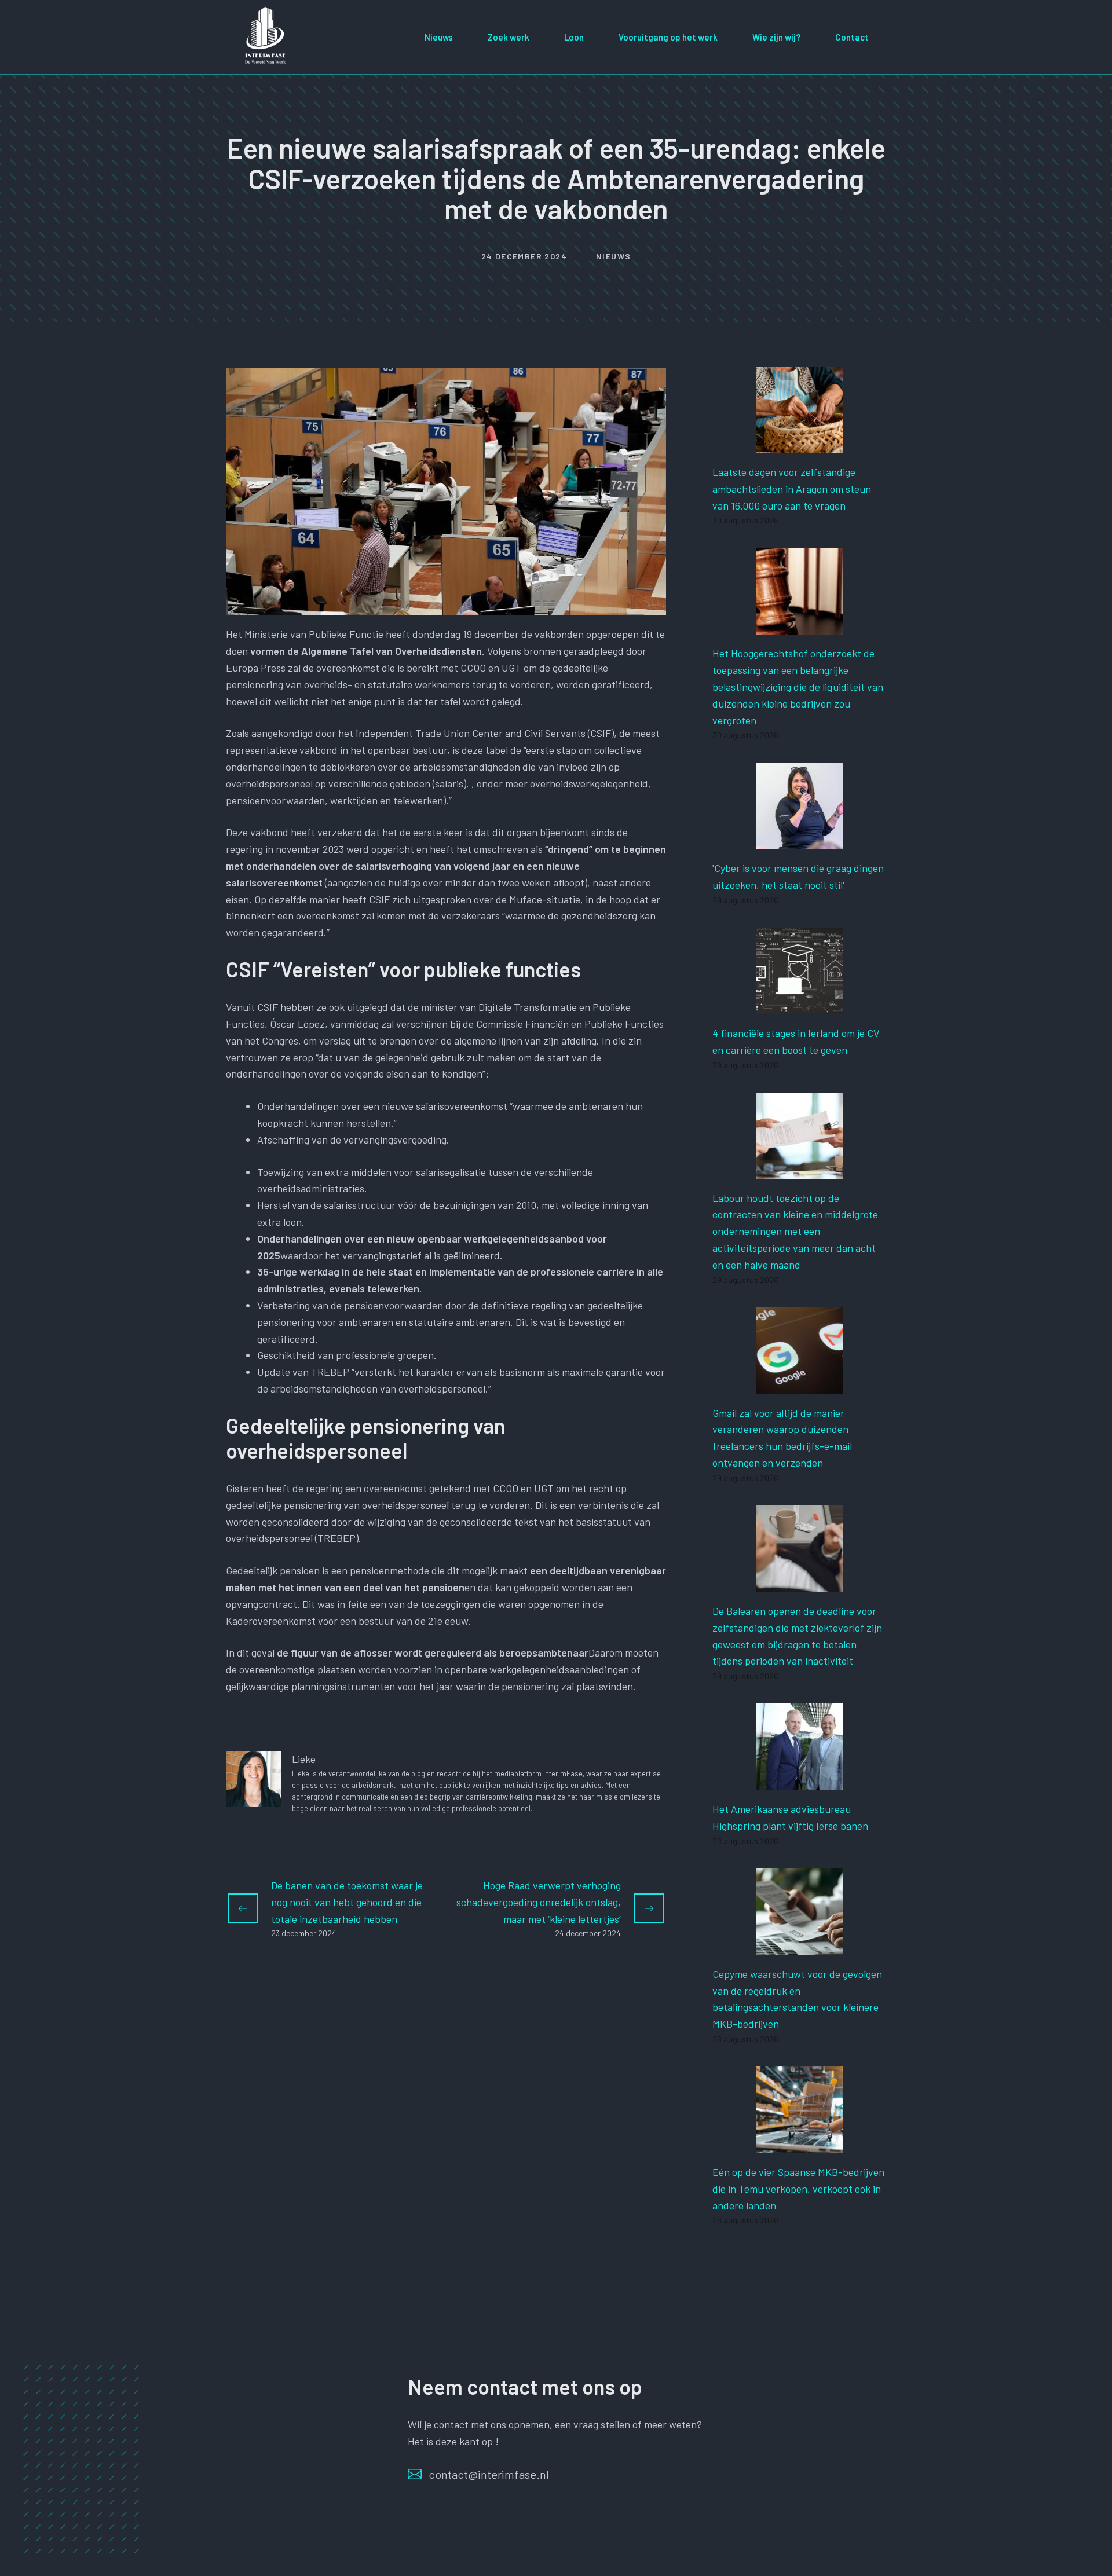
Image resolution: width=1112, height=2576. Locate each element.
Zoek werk (509, 37)
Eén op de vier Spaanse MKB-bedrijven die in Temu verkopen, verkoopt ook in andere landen (798, 2189)
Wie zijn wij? (776, 37)
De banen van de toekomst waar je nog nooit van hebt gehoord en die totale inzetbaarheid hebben (347, 1902)
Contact (852, 37)
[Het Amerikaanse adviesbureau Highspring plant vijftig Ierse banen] (799, 1782)
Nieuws (439, 37)
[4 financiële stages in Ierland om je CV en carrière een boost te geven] (799, 1006)
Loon (574, 37)
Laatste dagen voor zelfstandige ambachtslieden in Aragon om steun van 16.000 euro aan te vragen (792, 489)
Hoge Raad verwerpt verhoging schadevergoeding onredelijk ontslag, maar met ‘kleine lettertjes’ (539, 1902)
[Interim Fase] (266, 35)
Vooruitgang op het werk (668, 37)
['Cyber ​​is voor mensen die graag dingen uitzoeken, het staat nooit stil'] (799, 841)
